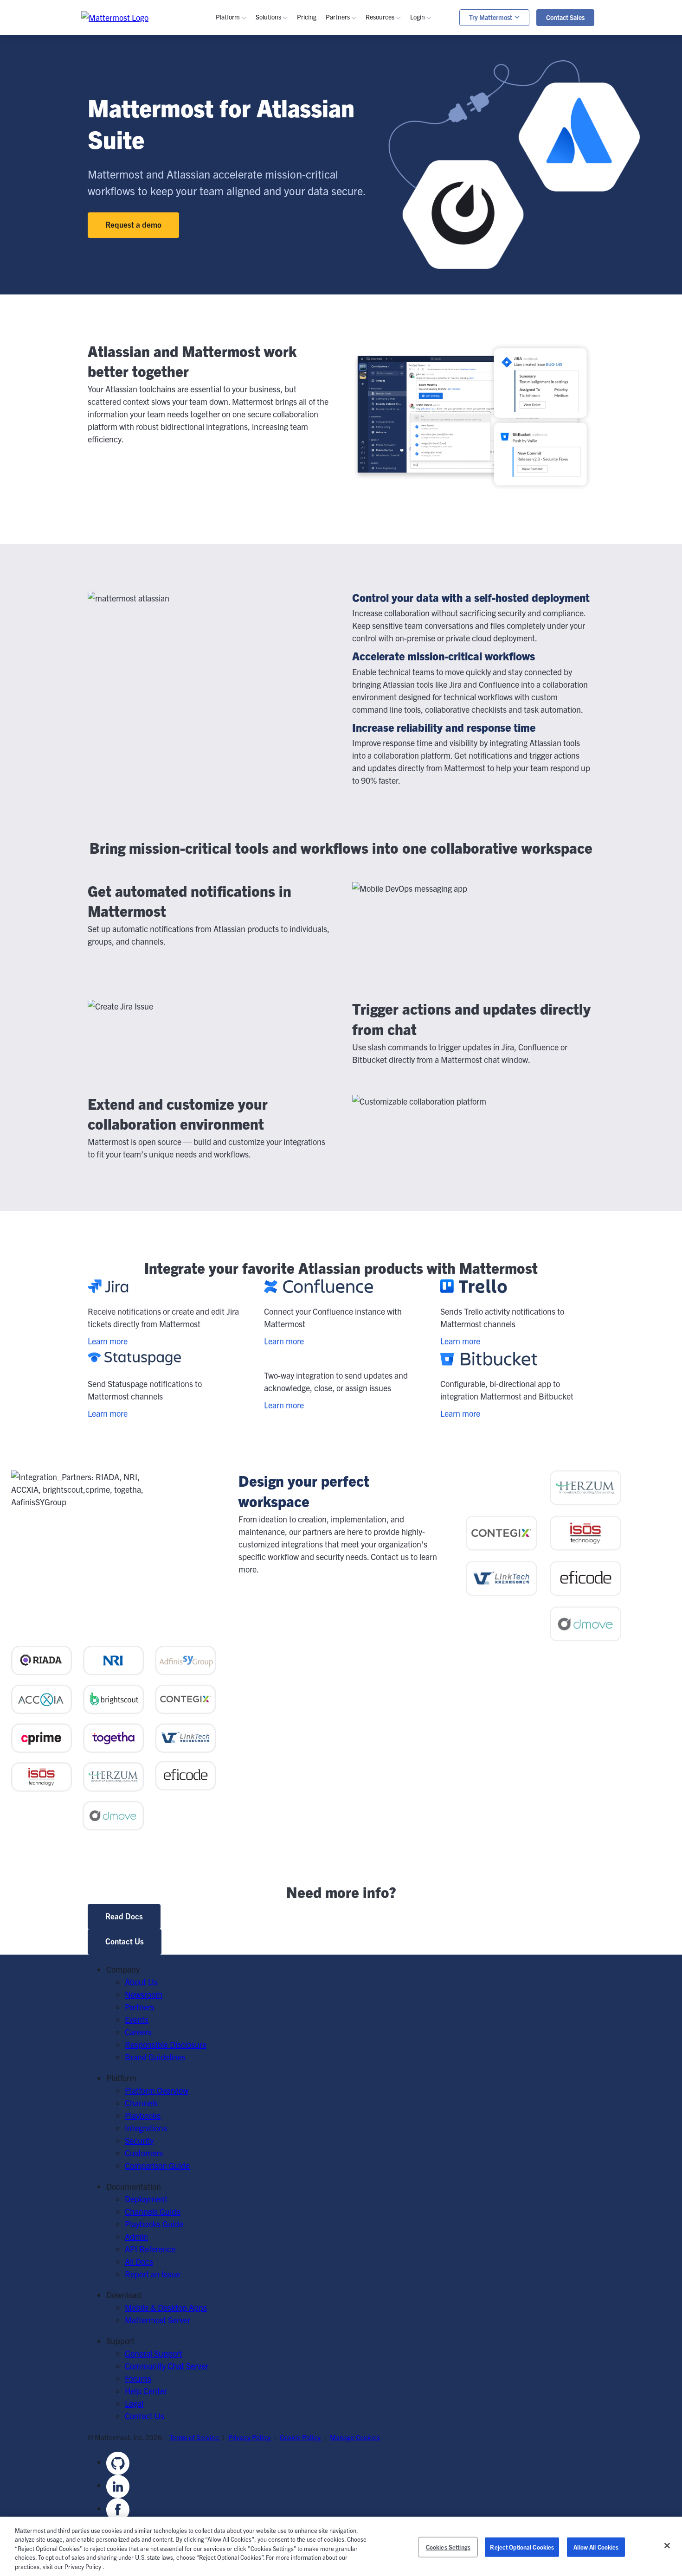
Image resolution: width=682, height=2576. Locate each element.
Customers (399, 119)
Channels (246, 82)
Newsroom (144, 1994)
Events (391, 107)
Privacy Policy (250, 2437)
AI (233, 132)
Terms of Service (195, 2437)
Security (244, 144)
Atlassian (246, 211)
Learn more (108, 1341)
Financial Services (301, 224)
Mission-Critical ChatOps (313, 107)
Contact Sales (565, 17)
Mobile (241, 119)
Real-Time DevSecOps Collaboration (333, 119)
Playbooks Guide (409, 186)
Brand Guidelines (155, 2057)
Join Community (408, 278)
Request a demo (133, 224)
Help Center (146, 2391)
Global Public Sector (305, 211)
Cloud (240, 278)
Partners (140, 2007)
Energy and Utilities (304, 236)
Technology (290, 199)
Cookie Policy (301, 2437)
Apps (433, 94)
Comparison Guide (157, 2165)
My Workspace (450, 69)
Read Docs (124, 1916)
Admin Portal (447, 82)
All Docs (139, 2261)
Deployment (146, 2199)
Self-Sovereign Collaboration (319, 94)
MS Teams (248, 199)
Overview (245, 69)
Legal (134, 2403)
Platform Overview (157, 2090)
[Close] (667, 2546)
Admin (391, 199)
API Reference (405, 224)
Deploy (392, 303)
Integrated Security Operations (532, 74)
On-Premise (251, 265)
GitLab (241, 224)
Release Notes (405, 236)
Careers (138, 2032)
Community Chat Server (167, 2366)
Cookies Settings (448, 2547)
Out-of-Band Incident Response (534, 86)
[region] (341, 2546)
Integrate (396, 316)
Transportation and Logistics (319, 249)
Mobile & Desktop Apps (166, 2307)
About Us (141, 1982)
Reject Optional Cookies (522, 2547)
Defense (284, 186)
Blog (387, 82)
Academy (396, 161)
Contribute (398, 291)
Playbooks (248, 94)
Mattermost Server (158, 2320)
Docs (388, 211)
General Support (154, 2353)
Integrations (146, 2128)
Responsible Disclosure (166, 2044)
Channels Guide (407, 174)
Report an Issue (152, 2274)
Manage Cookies (355, 2437)
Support (438, 107)
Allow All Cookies (596, 2547)
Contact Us (125, 1941)
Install (390, 328)
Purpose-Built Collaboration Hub (327, 132)
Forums (138, 2378)
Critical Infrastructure (307, 174)
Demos (392, 94)
